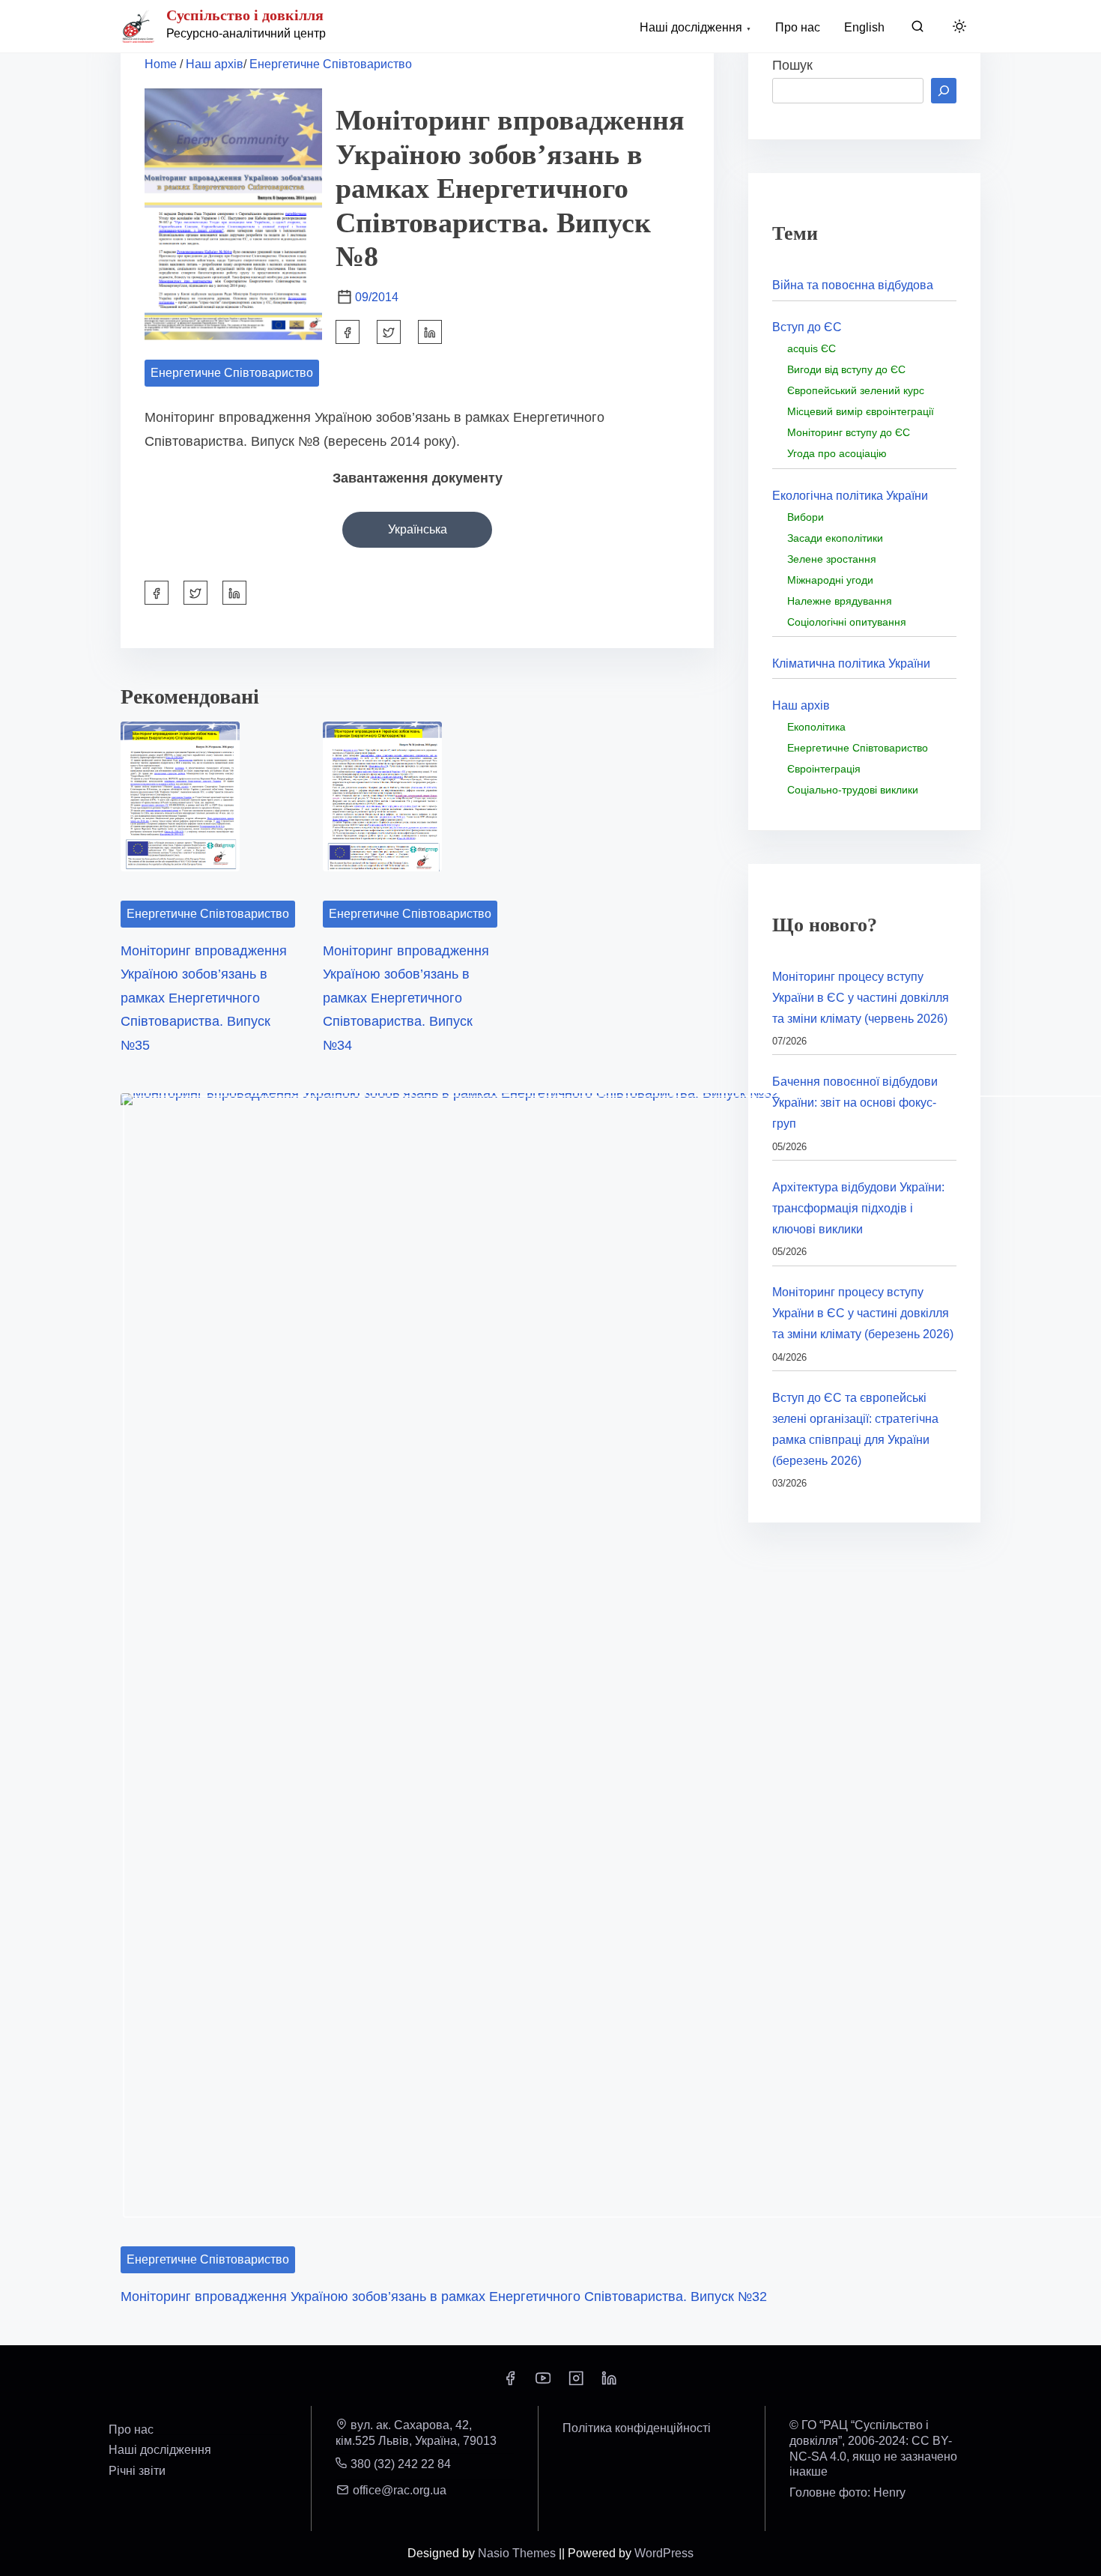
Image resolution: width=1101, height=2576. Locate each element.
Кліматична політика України (851, 663)
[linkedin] (609, 2383)
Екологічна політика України (850, 496)
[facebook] (348, 332)
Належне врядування (840, 601)
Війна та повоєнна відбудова (853, 285)
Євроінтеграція (824, 769)
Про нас (131, 2430)
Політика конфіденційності (637, 2428)
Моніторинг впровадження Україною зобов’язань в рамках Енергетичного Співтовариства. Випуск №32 (444, 2297)
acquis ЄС (812, 348)
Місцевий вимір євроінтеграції (861, 411)
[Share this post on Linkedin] (430, 332)
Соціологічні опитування (847, 622)
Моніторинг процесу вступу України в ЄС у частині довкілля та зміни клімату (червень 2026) (861, 998)
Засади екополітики (835, 538)
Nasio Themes (518, 2553)
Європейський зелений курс (856, 390)
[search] (917, 30)
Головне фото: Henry (847, 2492)
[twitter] (389, 332)
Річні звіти (137, 2471)
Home (161, 64)
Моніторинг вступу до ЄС (849, 432)
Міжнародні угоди (830, 580)
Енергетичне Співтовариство (331, 64)
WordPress (664, 2553)
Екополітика (816, 727)
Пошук (792, 65)
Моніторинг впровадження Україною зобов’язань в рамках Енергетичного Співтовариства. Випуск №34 (406, 998)
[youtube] (543, 2383)
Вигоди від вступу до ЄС (846, 369)
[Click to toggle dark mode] (959, 27)
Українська (418, 529)
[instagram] (576, 2383)
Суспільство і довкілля (245, 15)
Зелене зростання (832, 559)
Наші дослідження (160, 2450)
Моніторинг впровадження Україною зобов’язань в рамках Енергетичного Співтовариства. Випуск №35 (204, 998)
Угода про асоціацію (837, 453)
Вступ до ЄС (807, 327)
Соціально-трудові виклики (853, 790)
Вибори (806, 517)
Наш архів (215, 64)
